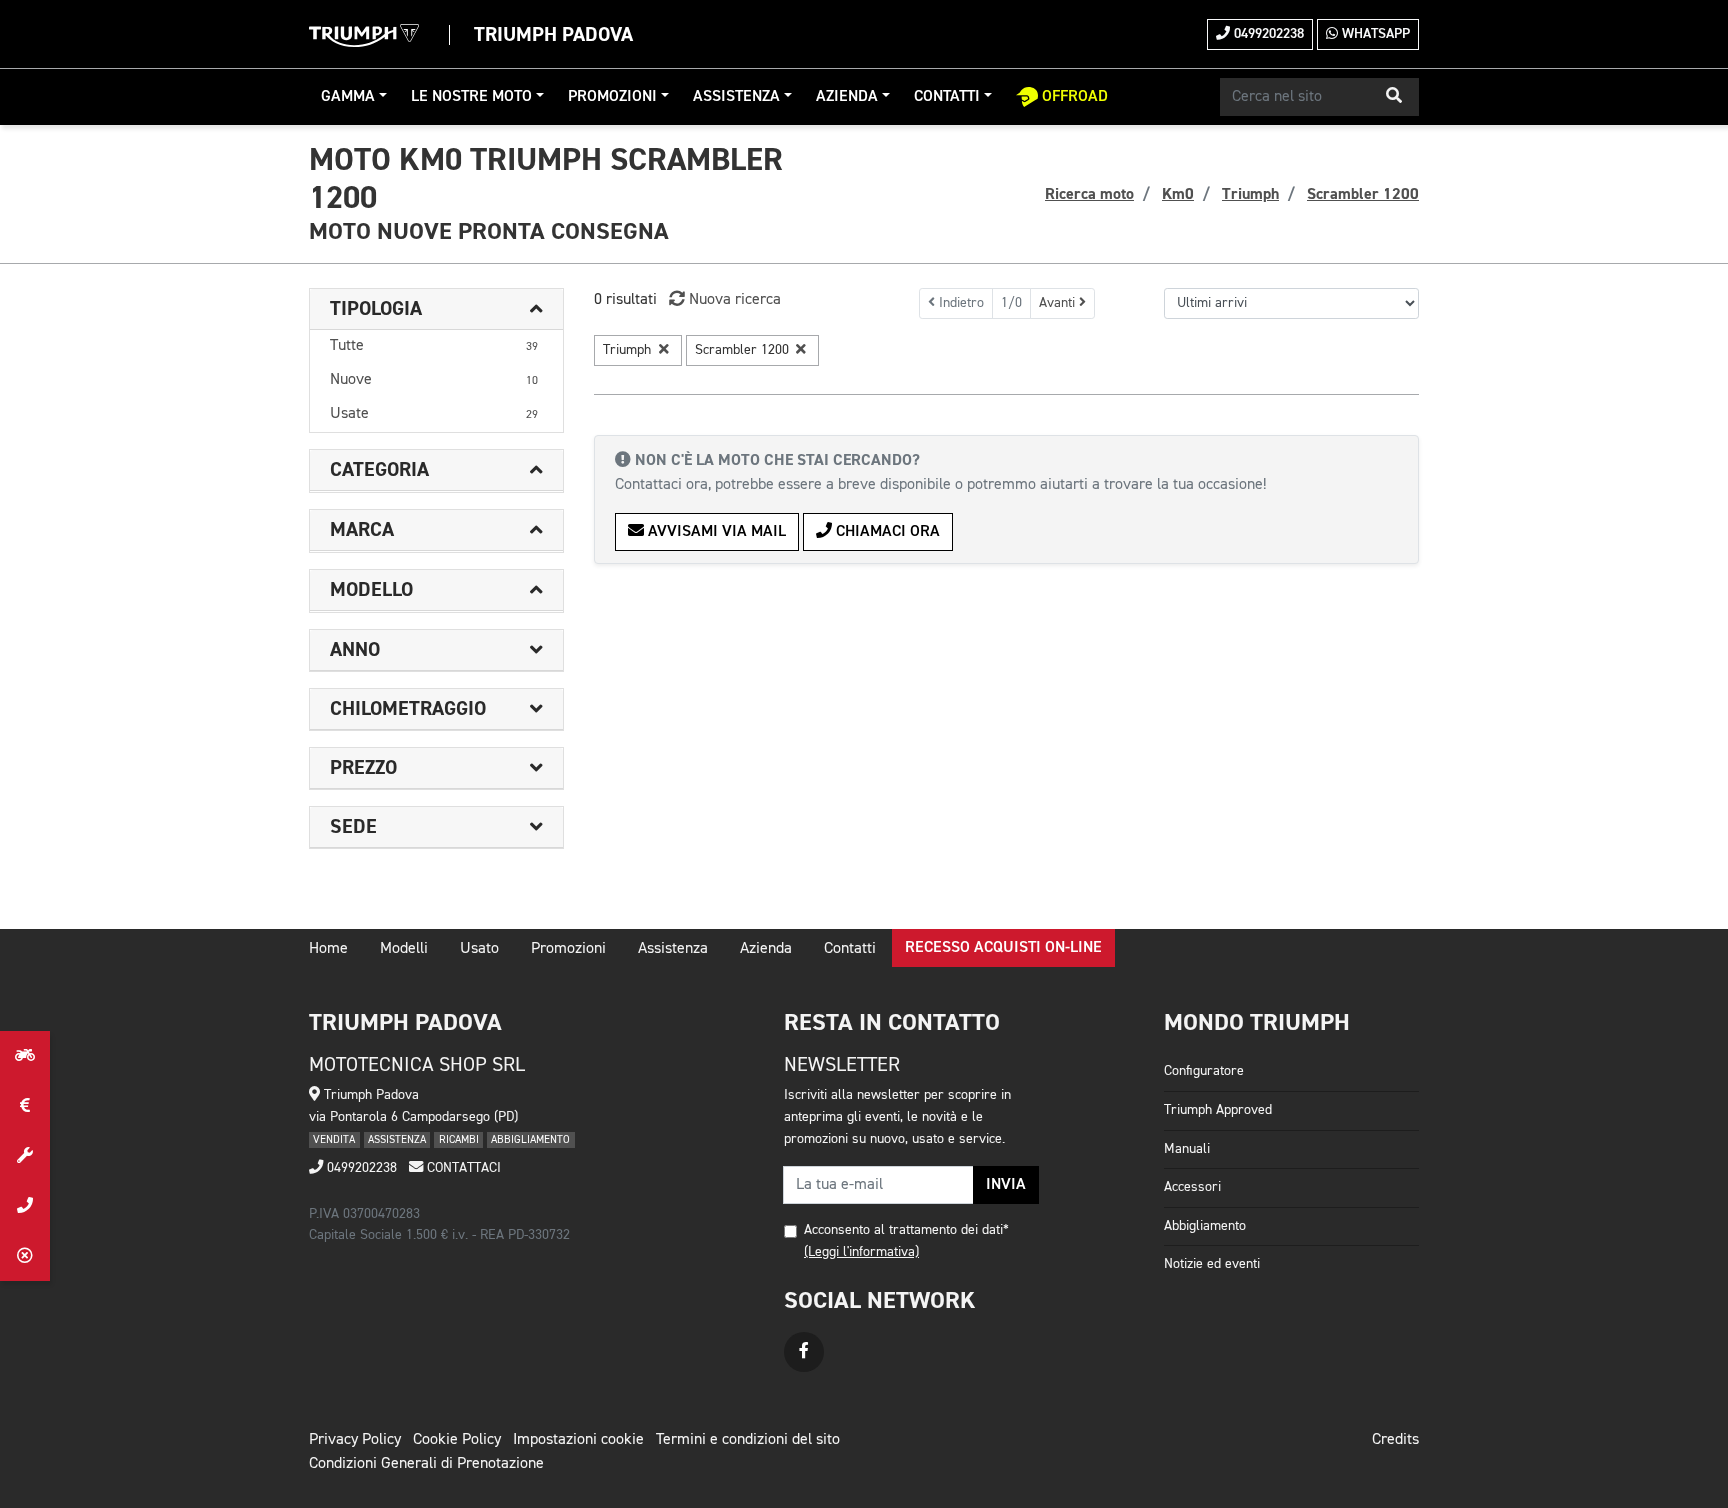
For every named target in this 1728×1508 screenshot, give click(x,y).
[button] (1394, 97)
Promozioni (612, 97)
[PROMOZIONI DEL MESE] (25, 1106)
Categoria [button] (379, 470)
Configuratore (1204, 1071)
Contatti (947, 97)
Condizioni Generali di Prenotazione (426, 1464)
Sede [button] (353, 827)
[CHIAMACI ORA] (25, 1206)
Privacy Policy (355, 1440)
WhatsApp (1374, 34)
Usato (479, 949)
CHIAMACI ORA (886, 532)
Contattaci (462, 1168)
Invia (1006, 1185)
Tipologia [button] (376, 309)
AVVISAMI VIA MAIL (715, 532)
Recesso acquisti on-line (1003, 948)
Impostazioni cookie (578, 1440)
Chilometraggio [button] (408, 709)
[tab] (436, 309)
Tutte (434, 346)
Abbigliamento (1205, 1226)
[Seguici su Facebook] (804, 1352)
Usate (434, 414)
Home (328, 949)
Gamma (348, 97)
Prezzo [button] (363, 768)
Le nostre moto (471, 97)
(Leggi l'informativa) (861, 1252)
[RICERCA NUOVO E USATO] (25, 1056)
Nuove (434, 380)
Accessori (1192, 1187)
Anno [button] (355, 650)
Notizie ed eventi (1212, 1264)
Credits (1395, 1440)
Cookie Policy (457, 1440)
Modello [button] (371, 590)
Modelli (404, 949)
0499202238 (1267, 34)
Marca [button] (362, 530)
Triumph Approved (1218, 1110)
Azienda (847, 97)
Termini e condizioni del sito (748, 1440)
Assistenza (736, 97)
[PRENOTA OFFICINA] (25, 1156)
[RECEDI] (25, 1256)
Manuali (1187, 1149)
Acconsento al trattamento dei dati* (906, 1230)
